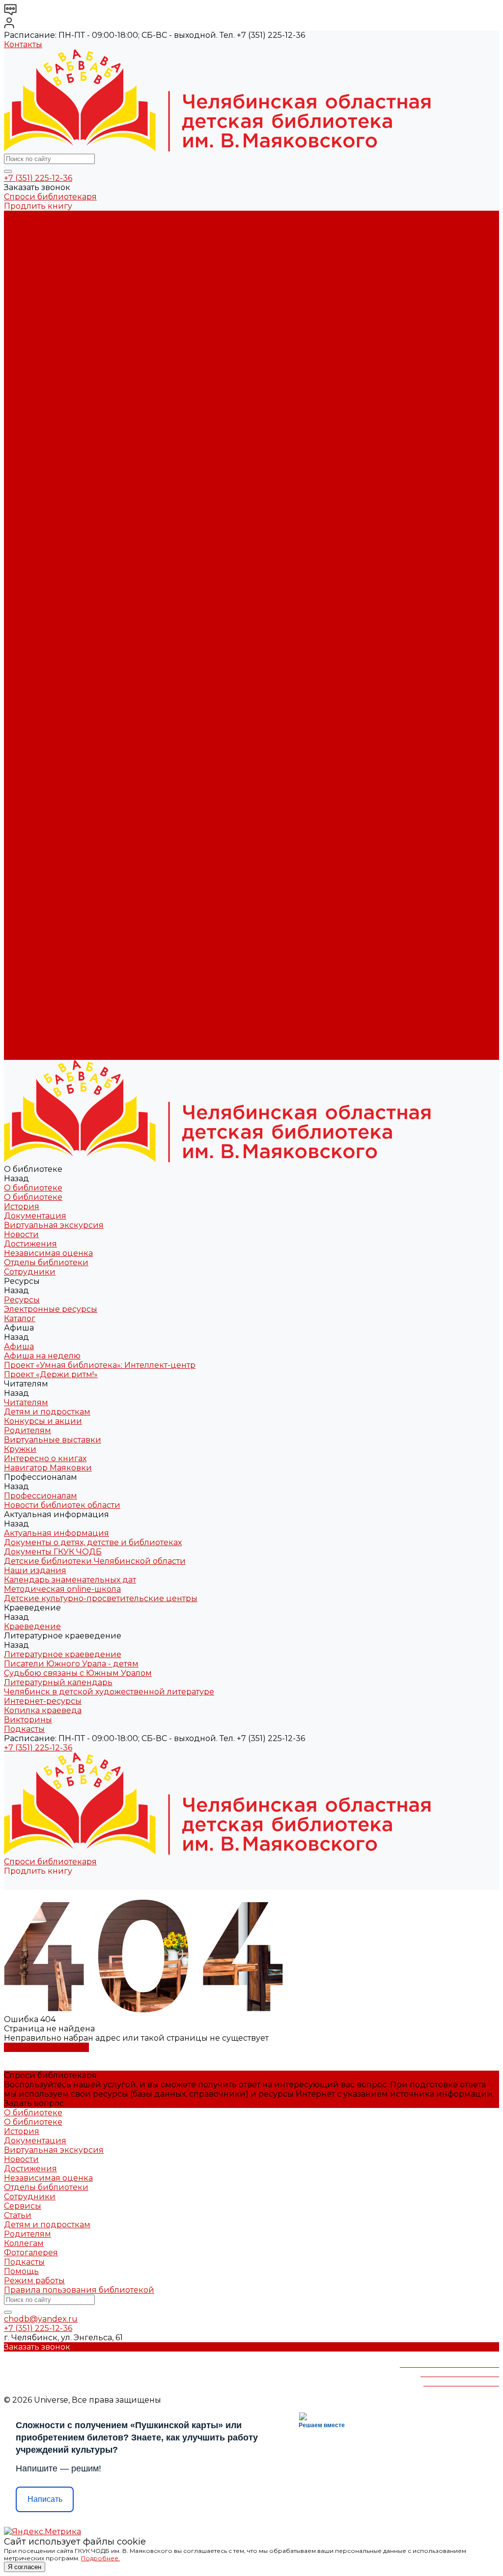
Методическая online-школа (62, 523)
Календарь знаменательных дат (70, 514)
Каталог (20, 327)
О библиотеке (33, 225)
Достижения (30, 271)
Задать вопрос (34, 2103)
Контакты (23, 44)
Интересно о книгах (45, 430)
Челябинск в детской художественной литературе (109, 589)
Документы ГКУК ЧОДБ (53, 486)
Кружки (20, 421)
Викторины (28, 617)
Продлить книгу (38, 206)
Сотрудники (30, 299)
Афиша (19, 766)
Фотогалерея (31, 2253)
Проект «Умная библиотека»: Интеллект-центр (100, 355)
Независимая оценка (48, 281)
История (22, 234)
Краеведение (32, 971)
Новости (21, 262)
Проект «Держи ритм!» (51, 365)
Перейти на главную (46, 2047)
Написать (45, 2499)
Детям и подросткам (47, 383)
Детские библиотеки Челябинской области (95, 495)
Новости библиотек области (62, 458)
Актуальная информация (56, 467)
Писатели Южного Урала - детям (71, 561)
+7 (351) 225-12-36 (38, 178)
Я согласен (25, 2567)
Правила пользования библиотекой (79, 2290)
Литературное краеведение (63, 551)
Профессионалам (41, 878)
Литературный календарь (58, 579)
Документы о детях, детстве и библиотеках (93, 477)
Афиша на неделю (42, 346)
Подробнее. (100, 2558)
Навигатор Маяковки (48, 439)
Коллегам (24, 2243)
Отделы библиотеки (46, 290)
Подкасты (24, 1055)
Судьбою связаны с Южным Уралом (78, 570)
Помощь (21, 2271)
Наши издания (35, 505)
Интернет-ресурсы (43, 598)
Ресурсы (22, 738)
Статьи (18, 2215)
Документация (35, 243)
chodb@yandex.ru (41, 2319)
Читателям (26, 803)
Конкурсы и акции (43, 393)
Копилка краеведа (43, 607)
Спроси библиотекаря (50, 197)
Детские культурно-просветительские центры (101, 533)
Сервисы (23, 2206)
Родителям (28, 402)
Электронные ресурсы (51, 318)
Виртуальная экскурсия (54, 253)
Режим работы (34, 2281)
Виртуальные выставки (53, 411)
